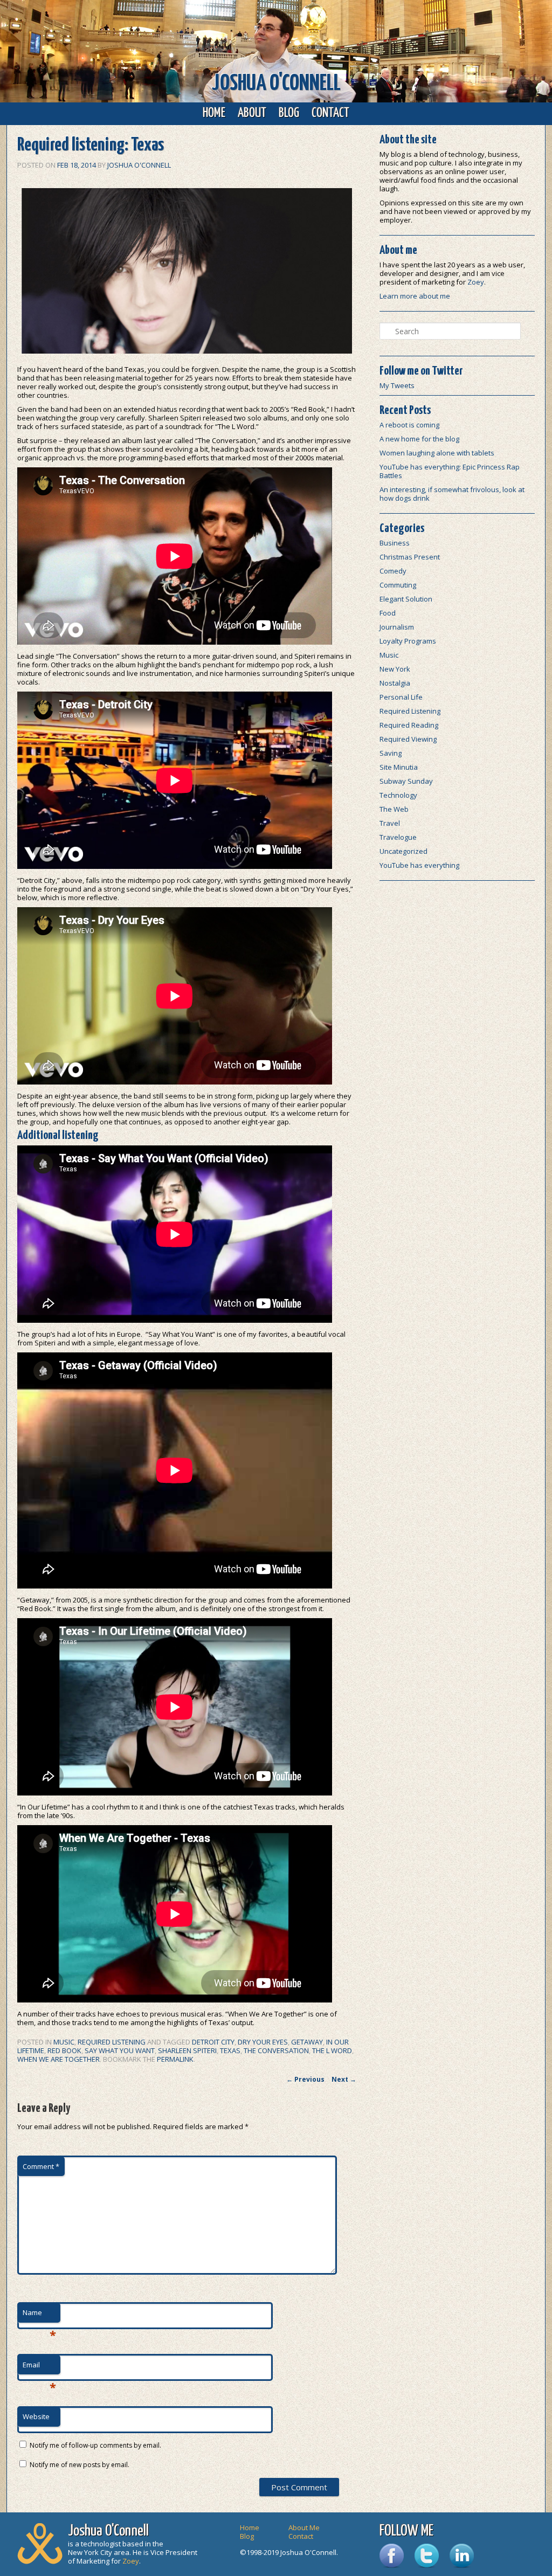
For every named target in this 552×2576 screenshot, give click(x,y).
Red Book (64, 2050)
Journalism (397, 627)
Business (395, 543)
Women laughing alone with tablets (437, 453)
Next (344, 2079)
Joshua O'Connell (276, 84)
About (252, 113)
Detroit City (213, 2042)
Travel (390, 823)
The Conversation (276, 2050)
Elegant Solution (406, 599)
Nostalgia (395, 683)
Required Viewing (408, 739)
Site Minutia (399, 767)
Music (64, 2042)
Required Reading (409, 725)
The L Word (332, 2050)
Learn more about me (415, 296)
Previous (305, 2079)
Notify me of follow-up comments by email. (95, 2445)
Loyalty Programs (408, 641)
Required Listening (112, 2042)
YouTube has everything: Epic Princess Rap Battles (450, 471)
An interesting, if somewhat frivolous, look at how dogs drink (452, 494)
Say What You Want (120, 2050)
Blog (289, 113)
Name (39, 2315)
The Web (394, 809)
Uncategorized (403, 851)
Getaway (307, 2042)
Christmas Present (410, 557)
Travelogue (398, 837)
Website (36, 2416)
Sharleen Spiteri (187, 2050)
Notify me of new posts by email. (80, 2465)
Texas (230, 2050)
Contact (330, 113)
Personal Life (401, 697)
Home (214, 113)
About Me (304, 2527)
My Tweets (397, 385)
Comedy (393, 571)
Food (388, 613)
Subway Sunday (406, 781)
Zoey (476, 282)
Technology (398, 795)
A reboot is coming (409, 425)
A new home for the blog (419, 439)
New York (395, 669)
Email (39, 2367)
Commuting (398, 585)
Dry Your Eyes (263, 2042)
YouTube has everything (419, 865)
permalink (175, 2059)
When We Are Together (58, 2059)
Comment (41, 2166)
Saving (391, 753)
